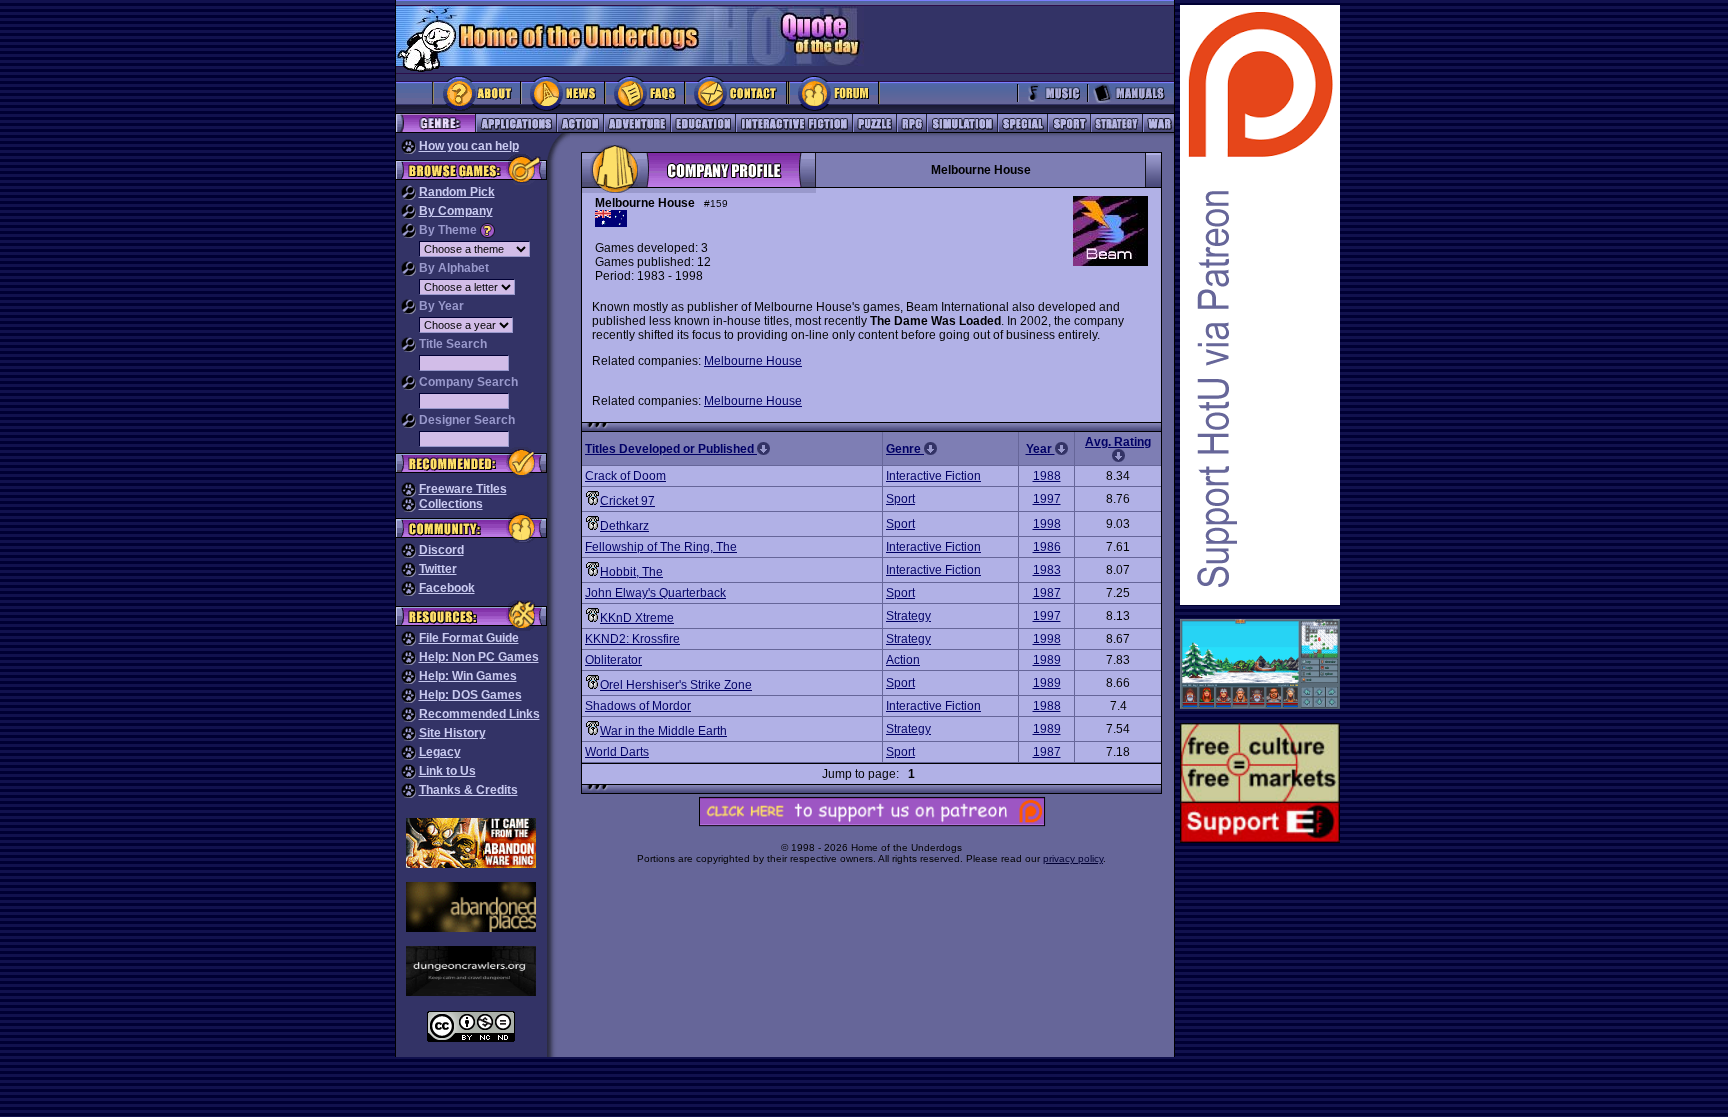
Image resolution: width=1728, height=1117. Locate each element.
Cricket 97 (627, 501)
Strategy (908, 616)
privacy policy (1073, 858)
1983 (1047, 570)
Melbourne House (753, 361)
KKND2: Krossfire (632, 639)
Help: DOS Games (470, 695)
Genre (905, 449)
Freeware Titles (463, 489)
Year (1040, 449)
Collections (451, 504)
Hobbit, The (631, 572)
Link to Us (447, 771)
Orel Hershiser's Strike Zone (676, 685)
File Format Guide (469, 638)
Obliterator (613, 660)
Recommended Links (479, 714)
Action (903, 660)
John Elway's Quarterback (655, 593)
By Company (456, 211)
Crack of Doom (625, 476)
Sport (900, 499)
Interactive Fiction (933, 476)
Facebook (447, 588)
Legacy (440, 752)
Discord (441, 550)
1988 (1047, 476)
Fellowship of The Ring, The (661, 547)
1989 (1047, 660)
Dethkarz (624, 526)
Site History (452, 733)
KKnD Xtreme (637, 618)
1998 (1047, 524)
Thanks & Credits (468, 790)
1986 (1047, 547)
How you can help (469, 146)
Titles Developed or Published (671, 449)
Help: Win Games (468, 676)
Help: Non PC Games (479, 657)
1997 (1047, 499)
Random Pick (457, 192)
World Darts (617, 752)
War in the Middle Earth (663, 731)
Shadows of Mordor (638, 706)
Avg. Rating (1118, 442)
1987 (1047, 593)
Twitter (438, 569)
